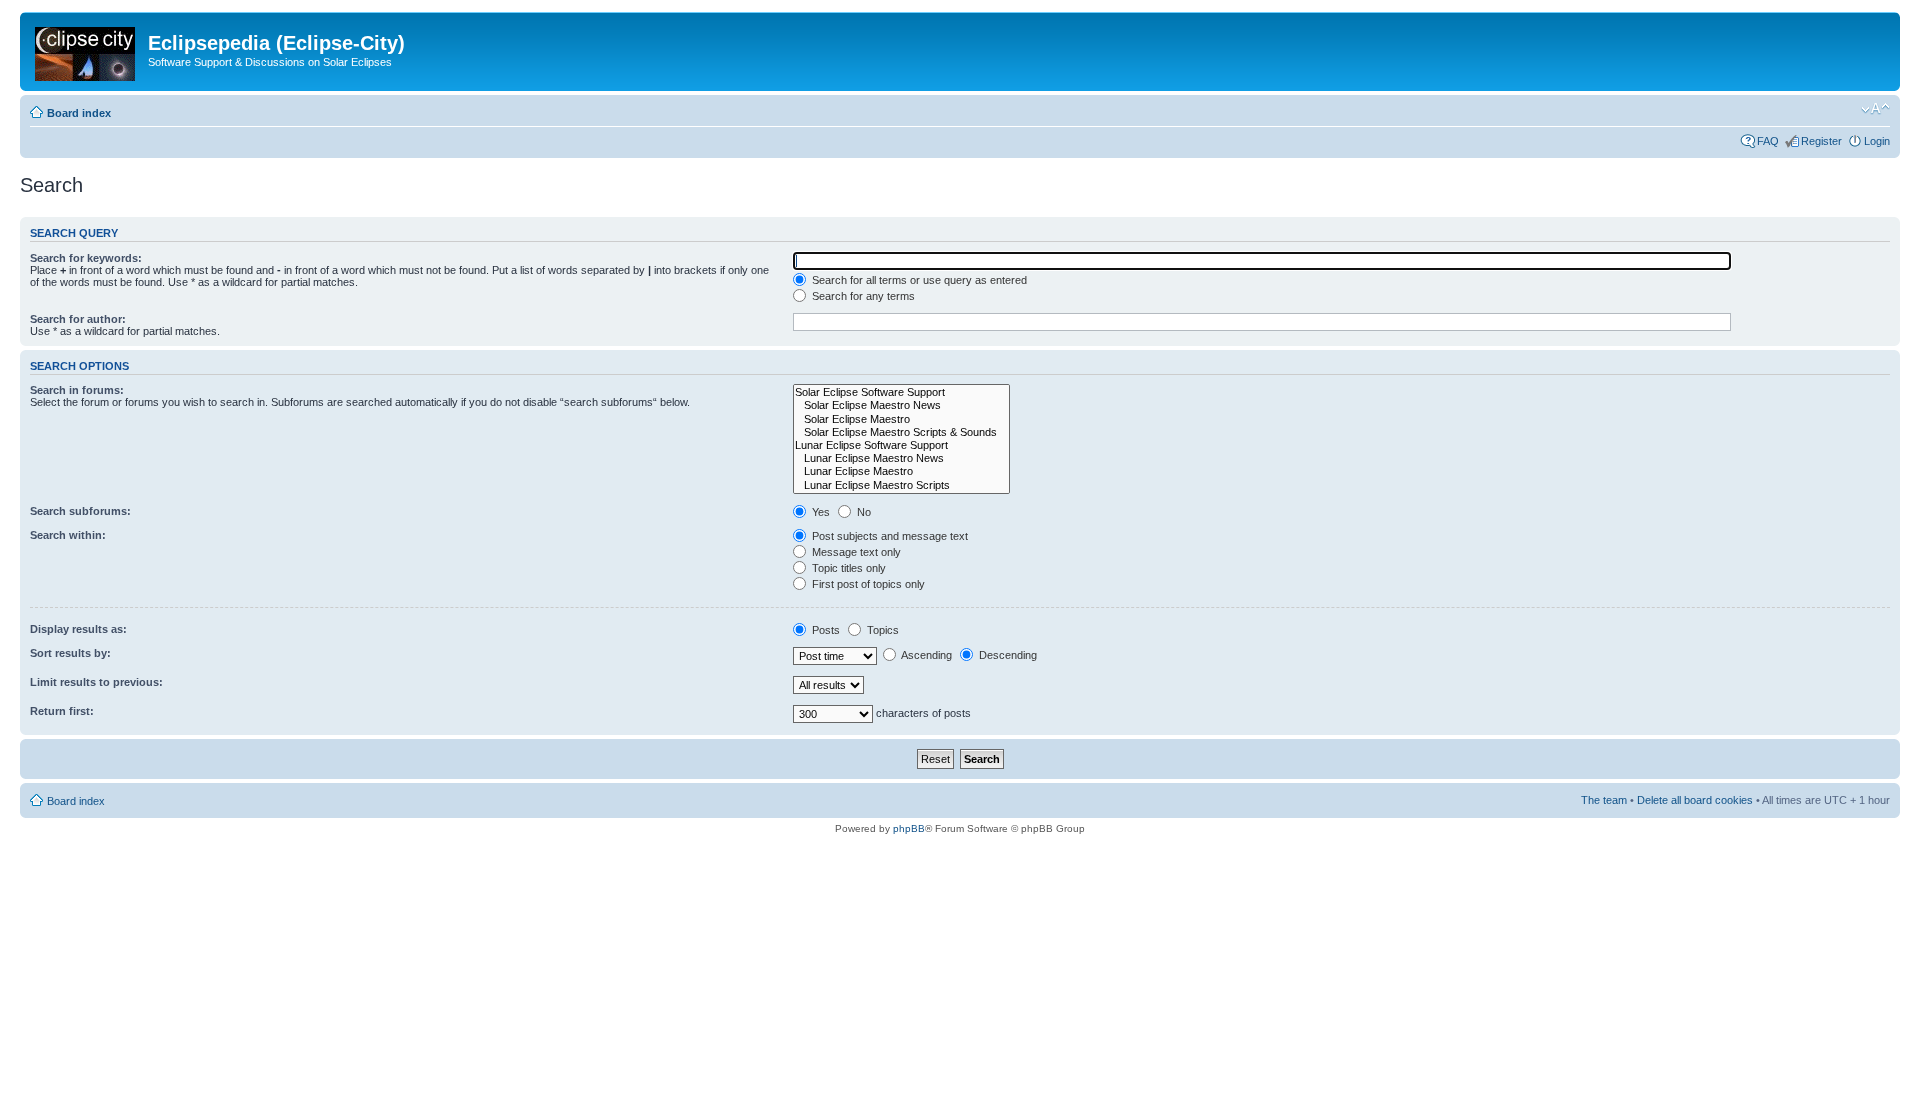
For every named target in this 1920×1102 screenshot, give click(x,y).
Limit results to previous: (96, 682)
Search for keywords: (86, 258)
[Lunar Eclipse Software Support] (901, 445)
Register (1821, 141)
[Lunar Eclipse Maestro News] (901, 458)
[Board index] (86, 50)
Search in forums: (77, 390)
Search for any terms (862, 296)
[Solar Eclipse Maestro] (901, 419)
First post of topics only (867, 584)
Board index (79, 113)
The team (1604, 800)
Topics (881, 630)
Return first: (62, 711)
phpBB (909, 828)
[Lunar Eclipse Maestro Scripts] (901, 485)
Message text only (855, 552)
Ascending (925, 655)
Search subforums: (80, 511)
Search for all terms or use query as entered (918, 280)
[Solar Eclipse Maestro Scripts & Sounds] (901, 432)
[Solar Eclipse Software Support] (901, 392)
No (862, 512)
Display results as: (78, 629)
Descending (1006, 655)
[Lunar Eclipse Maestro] (901, 471)
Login (1877, 141)
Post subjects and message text (888, 536)
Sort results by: (70, 653)
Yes (819, 512)
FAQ (1768, 141)
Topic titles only (847, 568)
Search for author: (78, 319)
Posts (824, 630)
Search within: (68, 535)
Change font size (1875, 109)
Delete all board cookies (1695, 800)
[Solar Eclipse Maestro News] (901, 405)
